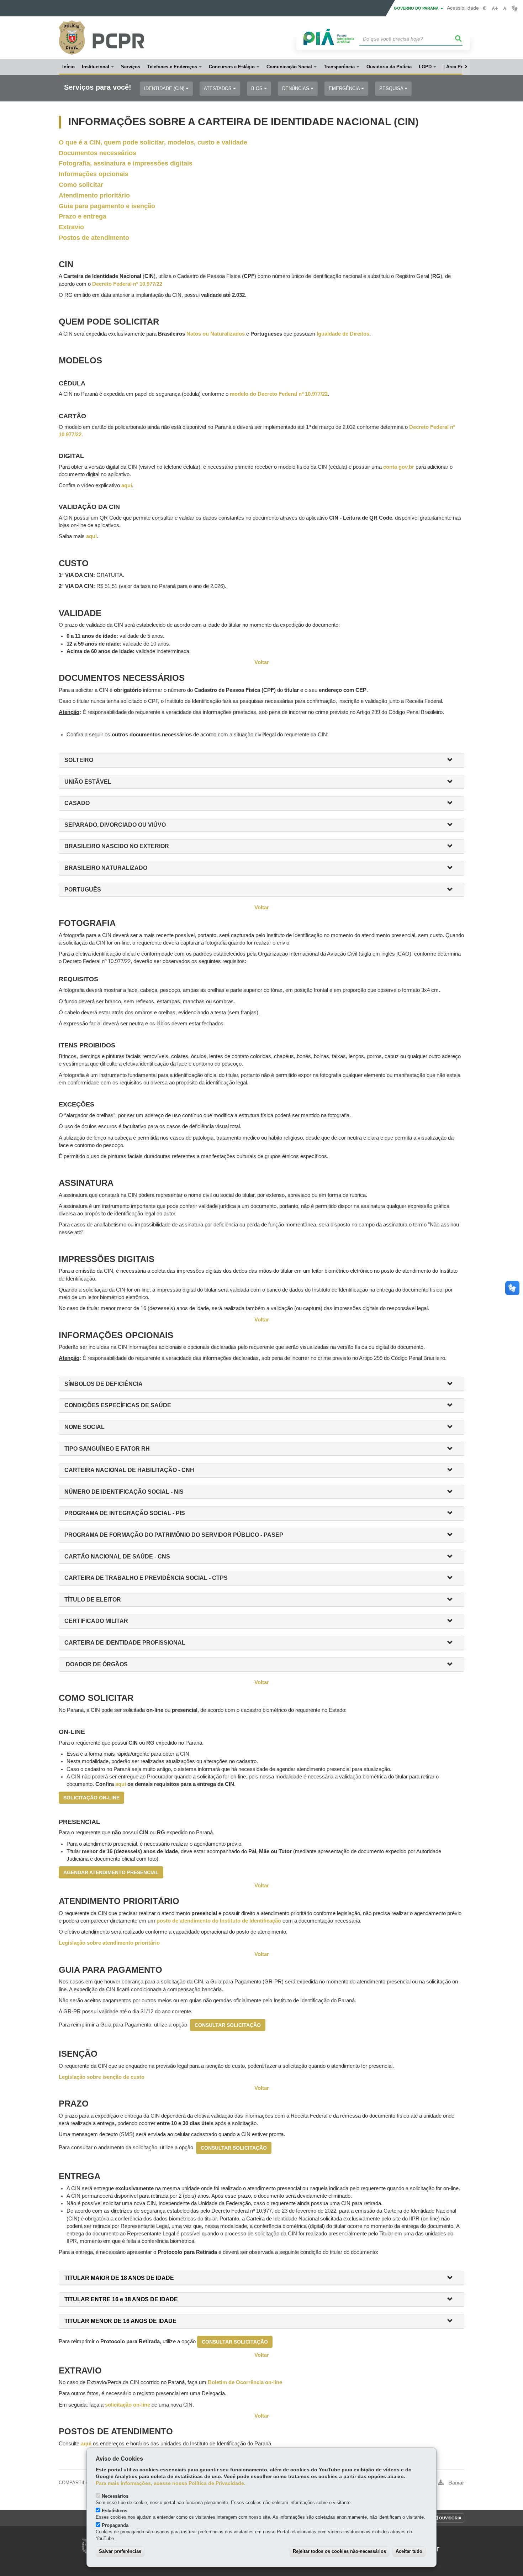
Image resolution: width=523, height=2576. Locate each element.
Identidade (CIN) (165, 88)
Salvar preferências (120, 2551)
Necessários (115, 2496)
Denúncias (296, 88)
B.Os (258, 88)
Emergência (345, 88)
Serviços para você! (98, 87)
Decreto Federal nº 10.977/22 (127, 284)
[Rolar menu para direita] (466, 67)
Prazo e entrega (83, 216)
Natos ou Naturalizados (216, 334)
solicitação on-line (128, 2405)
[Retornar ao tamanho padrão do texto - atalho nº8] (505, 8)
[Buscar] (459, 39)
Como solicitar (81, 185)
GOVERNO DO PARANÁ (417, 8)
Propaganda (115, 2525)
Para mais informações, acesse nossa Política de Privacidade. (171, 2483)
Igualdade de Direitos (343, 334)
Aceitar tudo (409, 2551)
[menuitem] (98, 67)
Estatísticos (115, 2511)
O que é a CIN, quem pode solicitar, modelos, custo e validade (153, 142)
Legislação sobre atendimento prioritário (109, 1943)
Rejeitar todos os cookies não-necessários (339, 2551)
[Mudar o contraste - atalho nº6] (485, 8)
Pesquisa (392, 88)
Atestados (218, 88)
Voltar (262, 662)
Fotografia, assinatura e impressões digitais (126, 163)
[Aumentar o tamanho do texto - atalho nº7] (495, 8)
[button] (453, 760)
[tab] (261, 760)
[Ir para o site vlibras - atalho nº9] (515, 8)
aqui (121, 1784)
